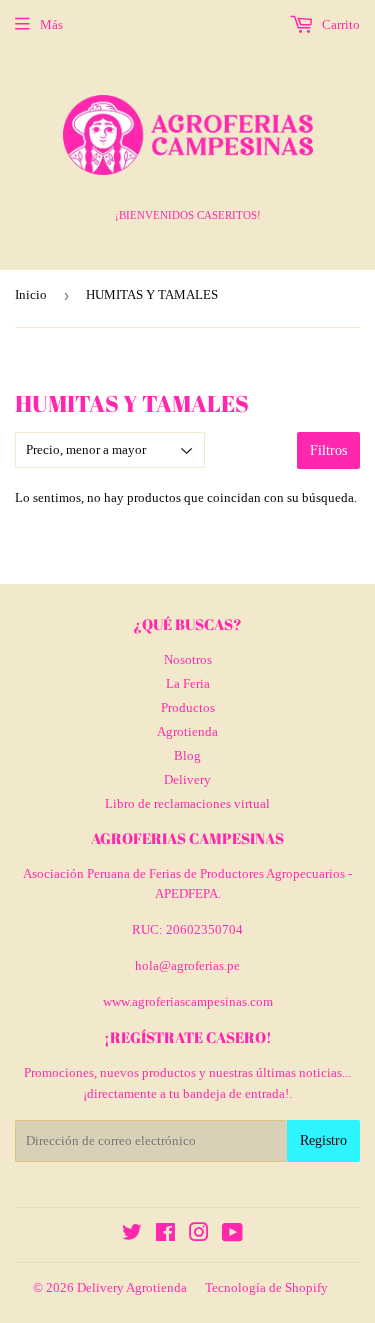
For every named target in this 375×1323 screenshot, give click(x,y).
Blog (187, 755)
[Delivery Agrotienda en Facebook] (165, 1235)
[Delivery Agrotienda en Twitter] (132, 1235)
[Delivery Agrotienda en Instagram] (199, 1235)
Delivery (187, 779)
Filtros (328, 450)
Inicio (31, 294)
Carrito (339, 24)
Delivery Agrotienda (132, 1287)
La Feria (188, 683)
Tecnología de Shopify (266, 1287)
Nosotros (188, 659)
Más (51, 24)
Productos (188, 707)
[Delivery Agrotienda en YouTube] (232, 1235)
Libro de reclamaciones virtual (187, 803)
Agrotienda (187, 731)
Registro (323, 1140)
